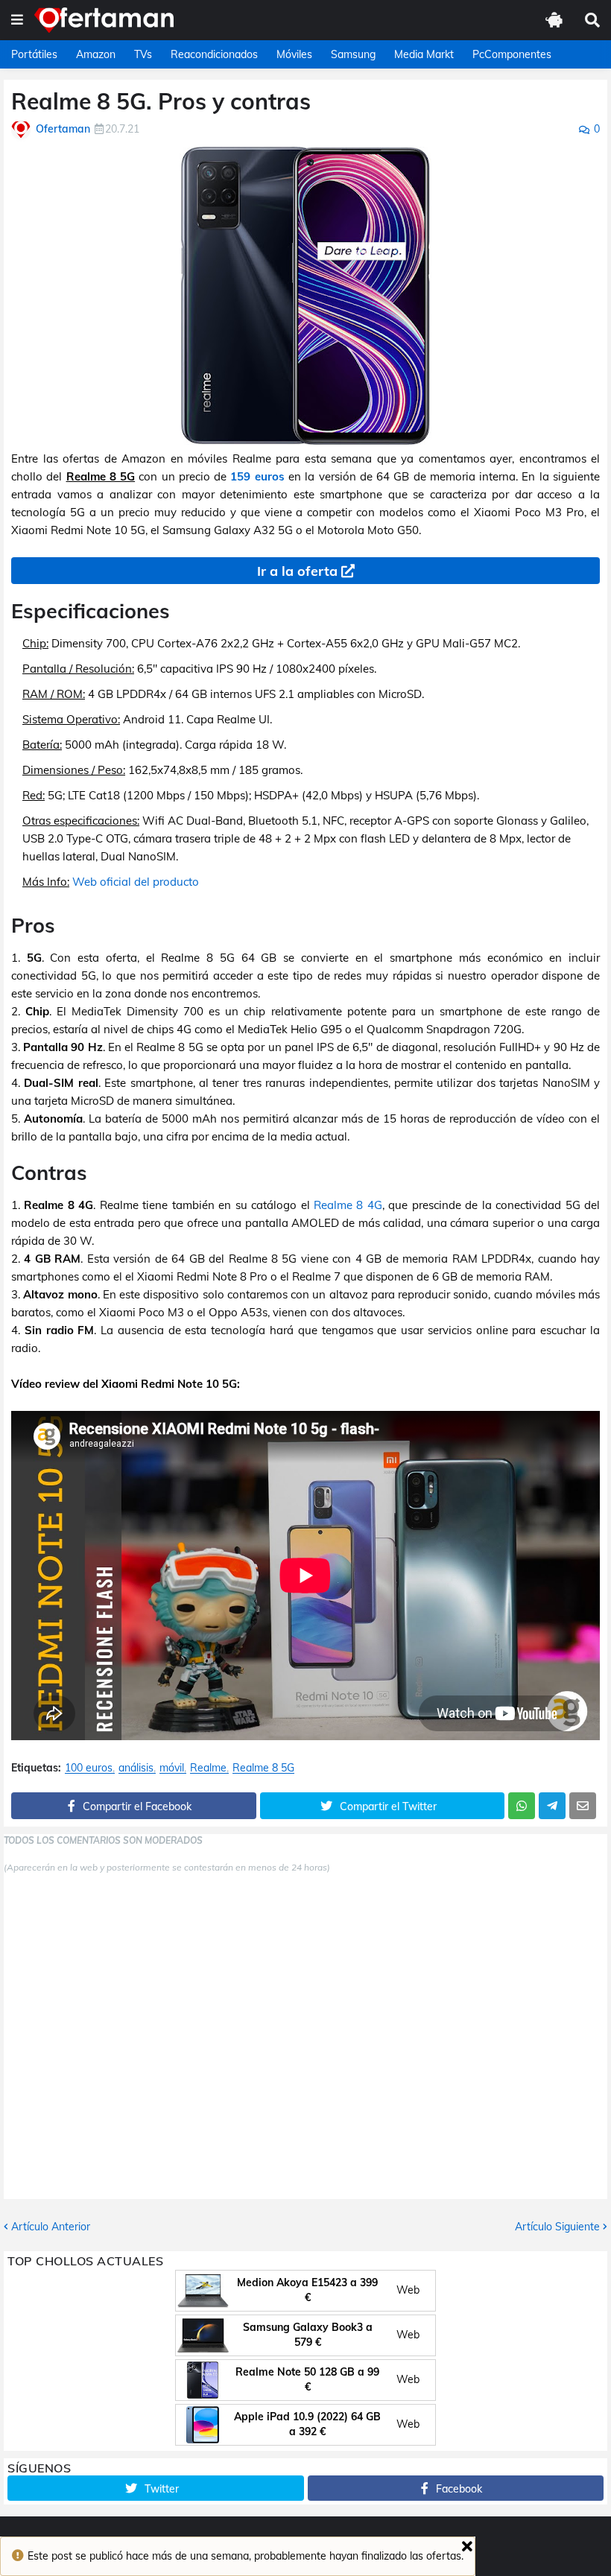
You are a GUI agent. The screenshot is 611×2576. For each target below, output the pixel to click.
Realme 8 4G (348, 1205)
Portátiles (34, 54)
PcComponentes (512, 54)
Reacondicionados (214, 54)
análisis (136, 1768)
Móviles (294, 54)
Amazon (96, 54)
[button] (17, 20)
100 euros (89, 1768)
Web (408, 2290)
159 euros (257, 476)
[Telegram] (552, 1806)
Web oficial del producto (136, 882)
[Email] (583, 1806)
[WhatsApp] (522, 1806)
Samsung (353, 54)
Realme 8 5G (263, 1768)
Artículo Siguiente (557, 2227)
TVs (143, 54)
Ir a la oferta (297, 571)
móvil (172, 1768)
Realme (208, 1768)
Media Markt (424, 54)
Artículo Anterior (51, 2227)
